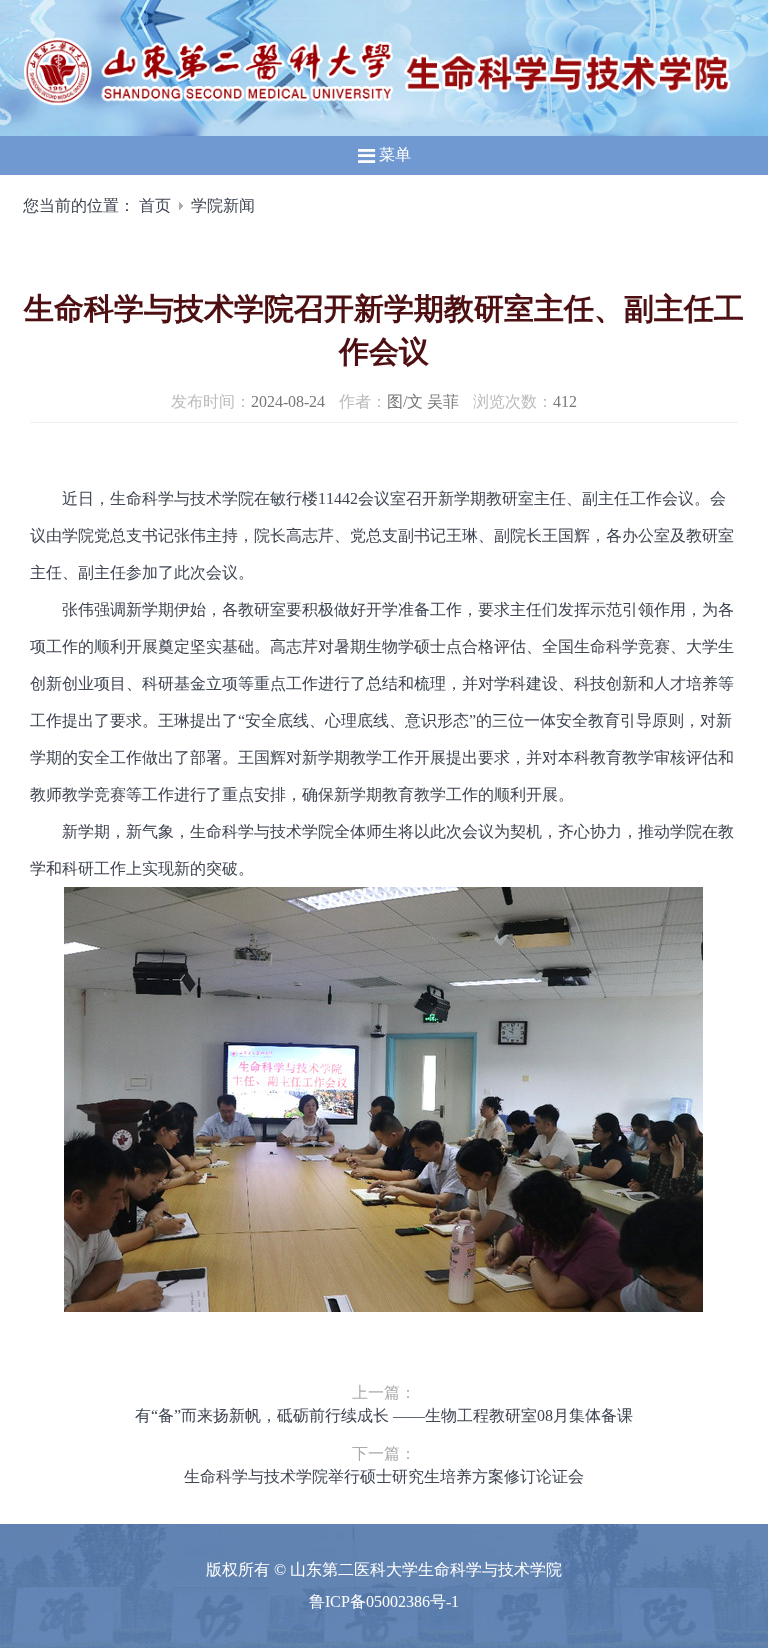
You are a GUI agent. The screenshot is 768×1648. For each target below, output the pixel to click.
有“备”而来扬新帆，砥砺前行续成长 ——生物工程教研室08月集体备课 (384, 1415)
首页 (155, 205)
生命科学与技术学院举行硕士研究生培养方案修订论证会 (384, 1476)
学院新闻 (223, 205)
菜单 (393, 154)
